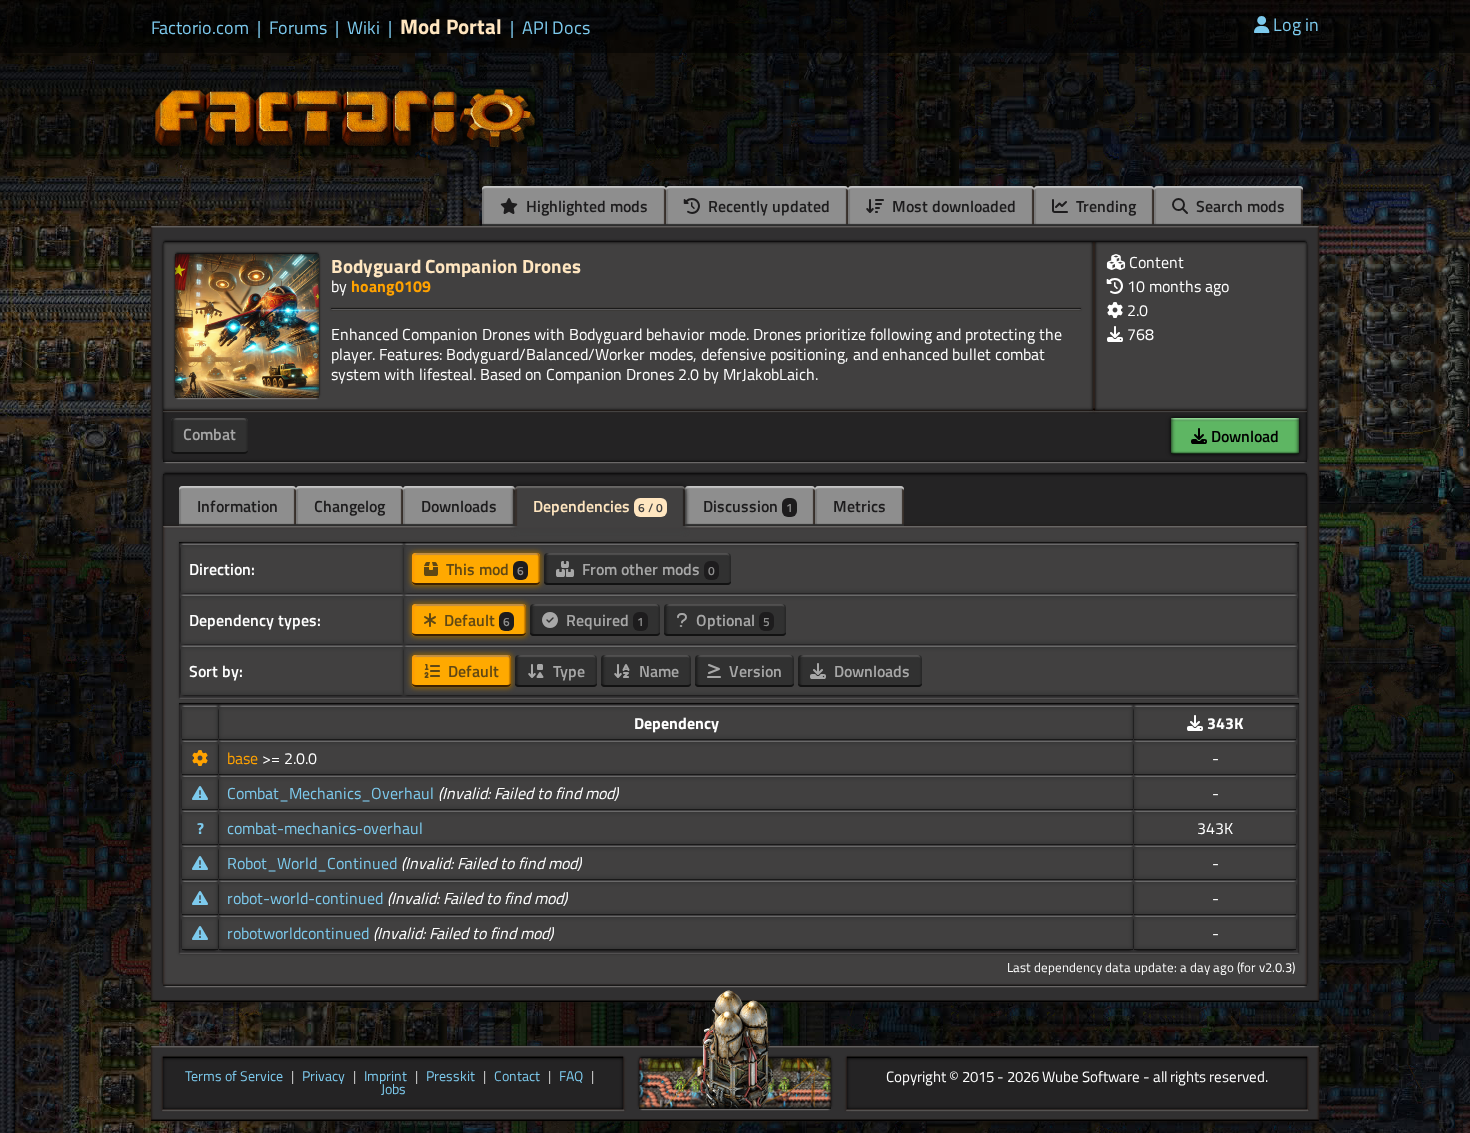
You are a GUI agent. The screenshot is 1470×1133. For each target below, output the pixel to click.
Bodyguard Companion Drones (456, 265)
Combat (209, 434)
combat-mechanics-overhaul (325, 828)
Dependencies (598, 506)
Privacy (323, 1077)
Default (475, 620)
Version (753, 671)
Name (657, 671)
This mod (483, 569)
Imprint (385, 1077)
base (244, 758)
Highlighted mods (585, 206)
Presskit (450, 1077)
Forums (298, 28)
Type (567, 671)
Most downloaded (952, 206)
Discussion (748, 506)
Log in (1296, 24)
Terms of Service (234, 1077)
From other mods (646, 569)
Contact (517, 1077)
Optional (731, 620)
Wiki (363, 28)
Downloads (459, 506)
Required (603, 620)
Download (1243, 436)
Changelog (349, 506)
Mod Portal (451, 26)
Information (237, 506)
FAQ (571, 1077)
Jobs (393, 1090)
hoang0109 (391, 286)
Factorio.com (200, 28)
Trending (1104, 206)
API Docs (556, 28)
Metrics (859, 506)
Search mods (1238, 206)
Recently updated (767, 206)
